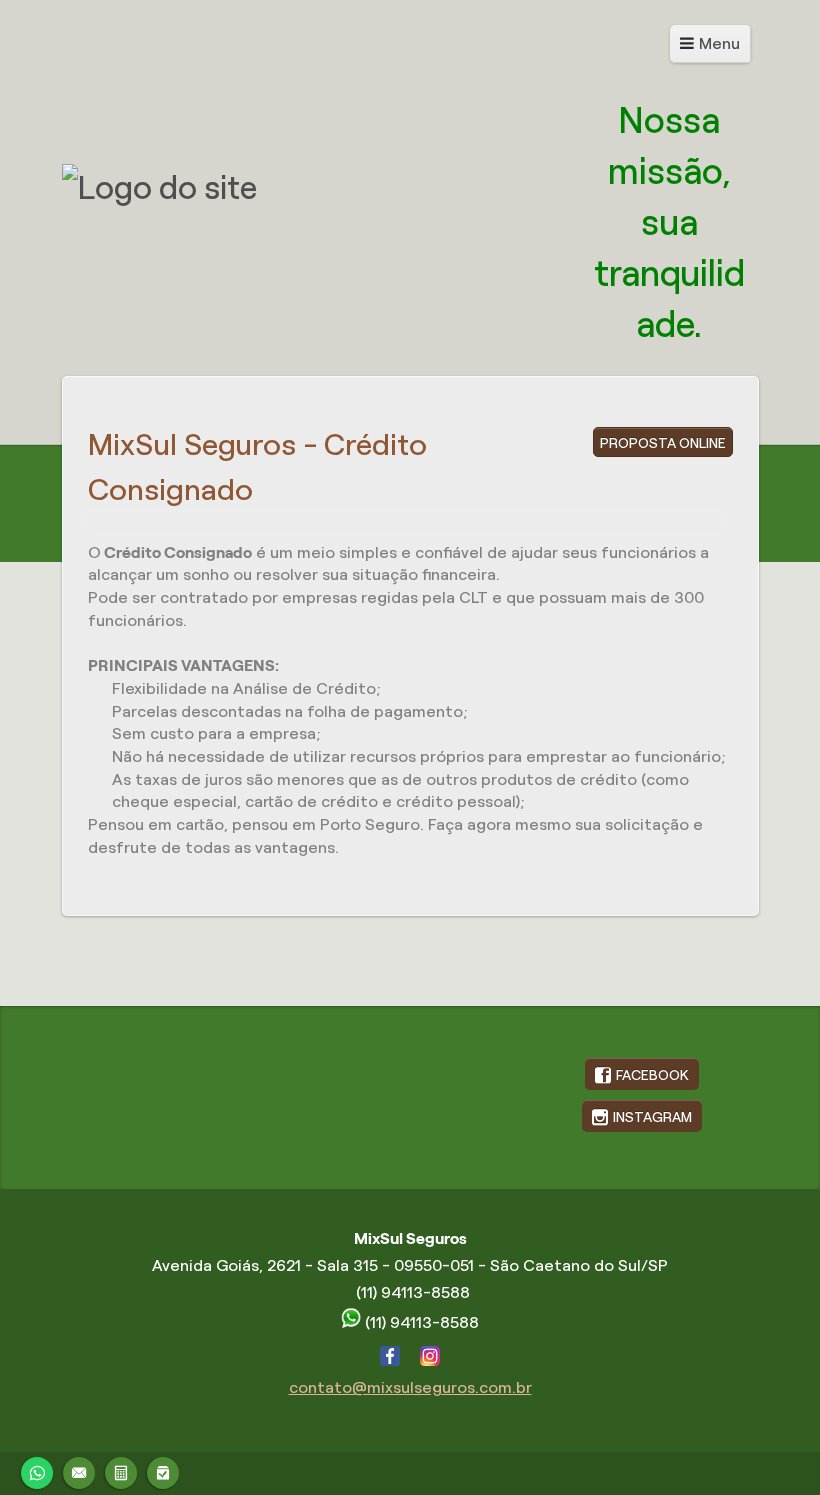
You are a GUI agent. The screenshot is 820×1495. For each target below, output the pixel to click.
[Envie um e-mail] (79, 1470)
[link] (642, 1074)
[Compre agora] (163, 1470)
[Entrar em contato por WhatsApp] (37, 1470)
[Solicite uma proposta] (121, 1470)
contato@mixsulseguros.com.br (410, 1387)
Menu (719, 43)
